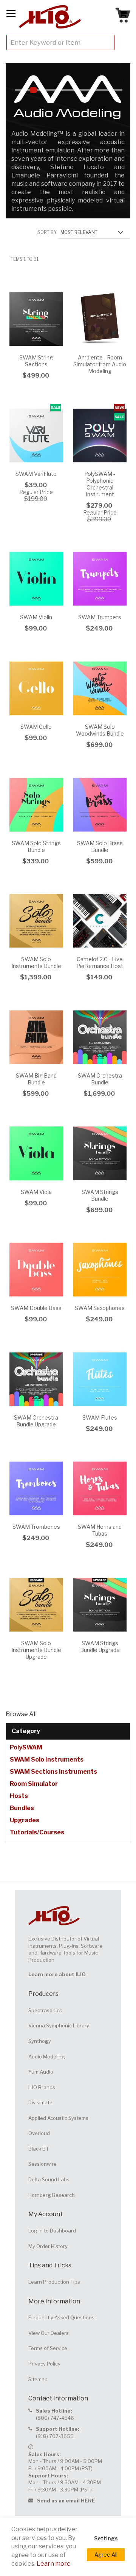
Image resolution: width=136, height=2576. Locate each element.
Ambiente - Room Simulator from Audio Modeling (100, 364)
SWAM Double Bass (36, 1308)
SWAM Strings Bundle (100, 1195)
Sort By (47, 232)
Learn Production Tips (54, 2282)
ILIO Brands (42, 2087)
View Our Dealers (49, 2333)
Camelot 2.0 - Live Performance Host (100, 962)
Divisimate (40, 2102)
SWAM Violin (36, 617)
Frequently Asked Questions (61, 2317)
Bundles (22, 1808)
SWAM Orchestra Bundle (100, 1079)
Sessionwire (42, 2164)
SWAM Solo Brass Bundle (100, 846)
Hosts (19, 1796)
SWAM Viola (36, 1192)
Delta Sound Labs (49, 2179)
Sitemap (38, 2379)
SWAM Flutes (100, 1417)
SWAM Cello (36, 727)
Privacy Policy (44, 2364)
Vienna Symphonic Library (59, 2025)
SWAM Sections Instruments (53, 1772)
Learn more (54, 2564)
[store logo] (50, 17)
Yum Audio (41, 2072)
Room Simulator (34, 1784)
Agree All (106, 2555)
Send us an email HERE (66, 2501)
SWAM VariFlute (36, 474)
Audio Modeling (47, 2057)
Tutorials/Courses (37, 1832)
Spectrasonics (45, 2010)
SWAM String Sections (36, 361)
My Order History (48, 2246)
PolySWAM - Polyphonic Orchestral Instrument (100, 484)
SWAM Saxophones (100, 1308)
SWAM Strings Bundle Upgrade (100, 1646)
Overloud (39, 2133)
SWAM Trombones (36, 1527)
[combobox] (60, 42)
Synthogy (40, 2041)
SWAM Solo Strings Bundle (36, 846)
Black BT (39, 2149)
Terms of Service (48, 2348)
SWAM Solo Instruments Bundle (36, 962)
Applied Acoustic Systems (58, 2118)
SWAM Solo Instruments (47, 1759)
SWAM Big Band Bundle (36, 1079)
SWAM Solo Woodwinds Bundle (100, 730)
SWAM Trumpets (100, 617)
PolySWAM (26, 1747)
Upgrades (25, 1820)
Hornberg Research (52, 2195)
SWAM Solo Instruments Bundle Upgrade (36, 1650)
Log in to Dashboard (52, 2231)
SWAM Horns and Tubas (100, 1530)
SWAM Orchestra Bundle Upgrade (36, 1421)
